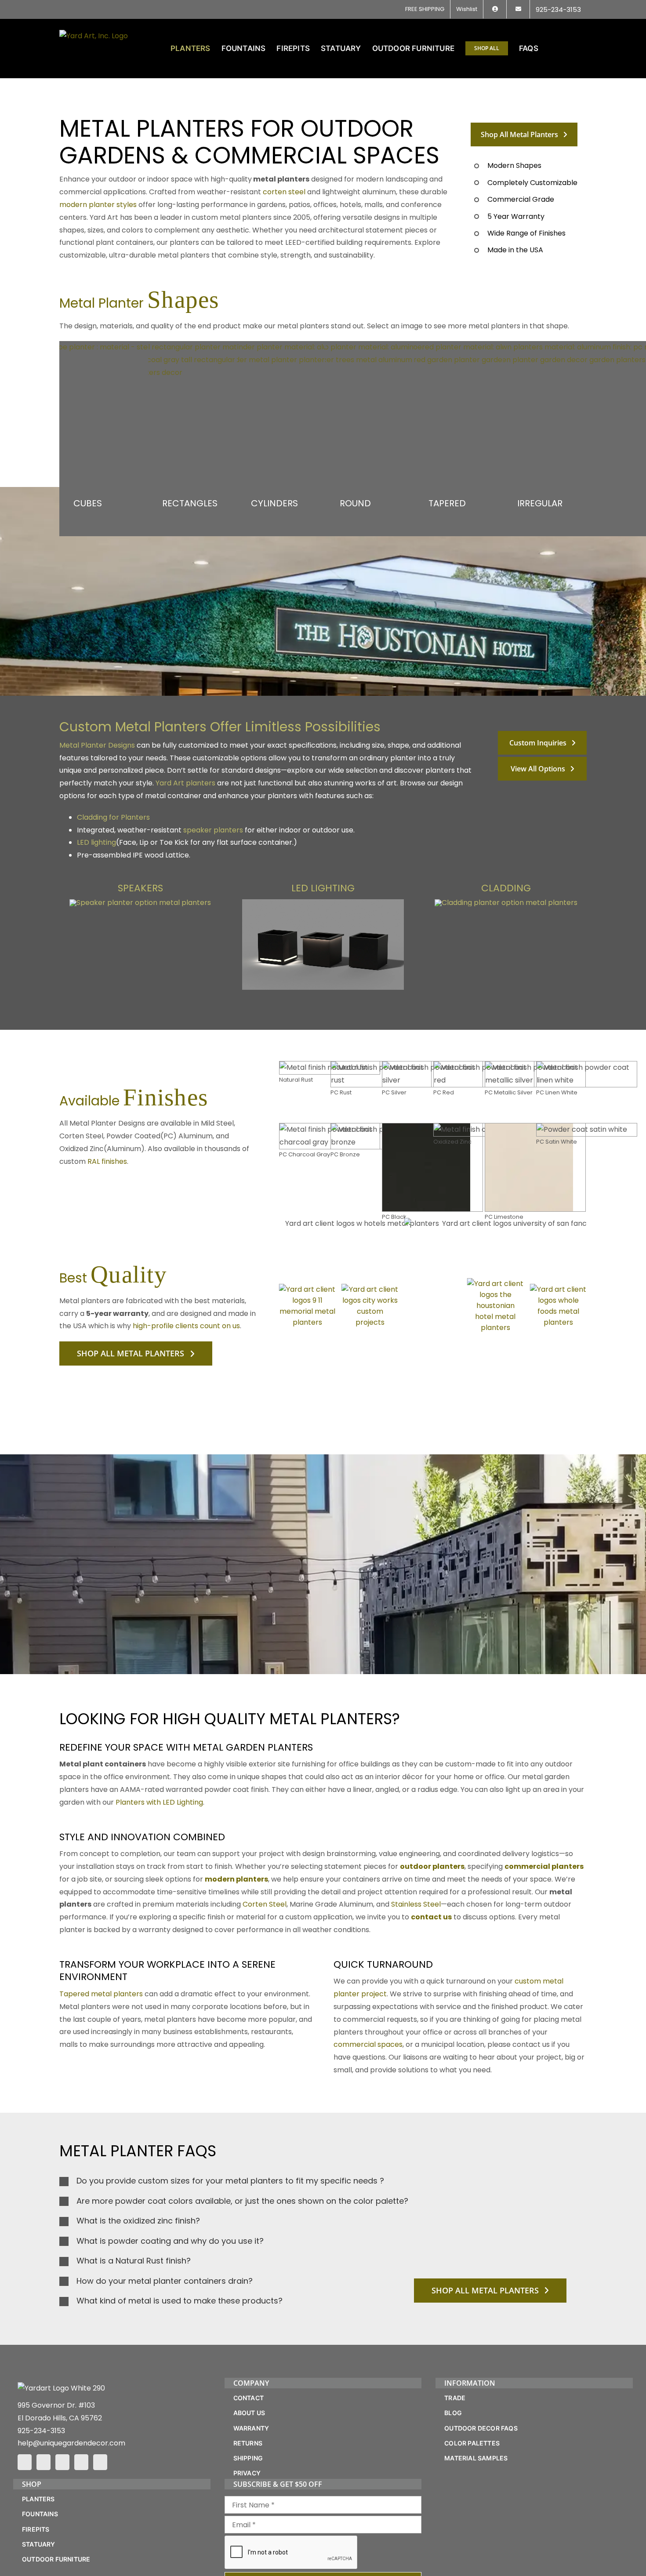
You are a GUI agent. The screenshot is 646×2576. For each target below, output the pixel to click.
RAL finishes (107, 1161)
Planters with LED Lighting (159, 1802)
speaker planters (213, 830)
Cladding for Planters (113, 817)
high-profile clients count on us (186, 1326)
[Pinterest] (62, 2462)
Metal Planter (139, 303)
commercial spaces (368, 2045)
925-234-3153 (41, 2431)
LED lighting (96, 842)
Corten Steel (265, 1905)
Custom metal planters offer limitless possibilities (220, 727)
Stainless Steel (416, 1905)
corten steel (284, 192)
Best (113, 1278)
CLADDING (506, 888)
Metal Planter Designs (97, 745)
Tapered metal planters (101, 1994)
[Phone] (100, 2462)
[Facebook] (25, 2462)
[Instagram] (44, 2462)
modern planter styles (98, 205)
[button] (573, 48)
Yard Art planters (185, 783)
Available (134, 1101)
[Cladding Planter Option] (506, 903)
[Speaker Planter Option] (140, 903)
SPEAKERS (140, 888)
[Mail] (81, 2462)
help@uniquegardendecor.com (71, 2443)
